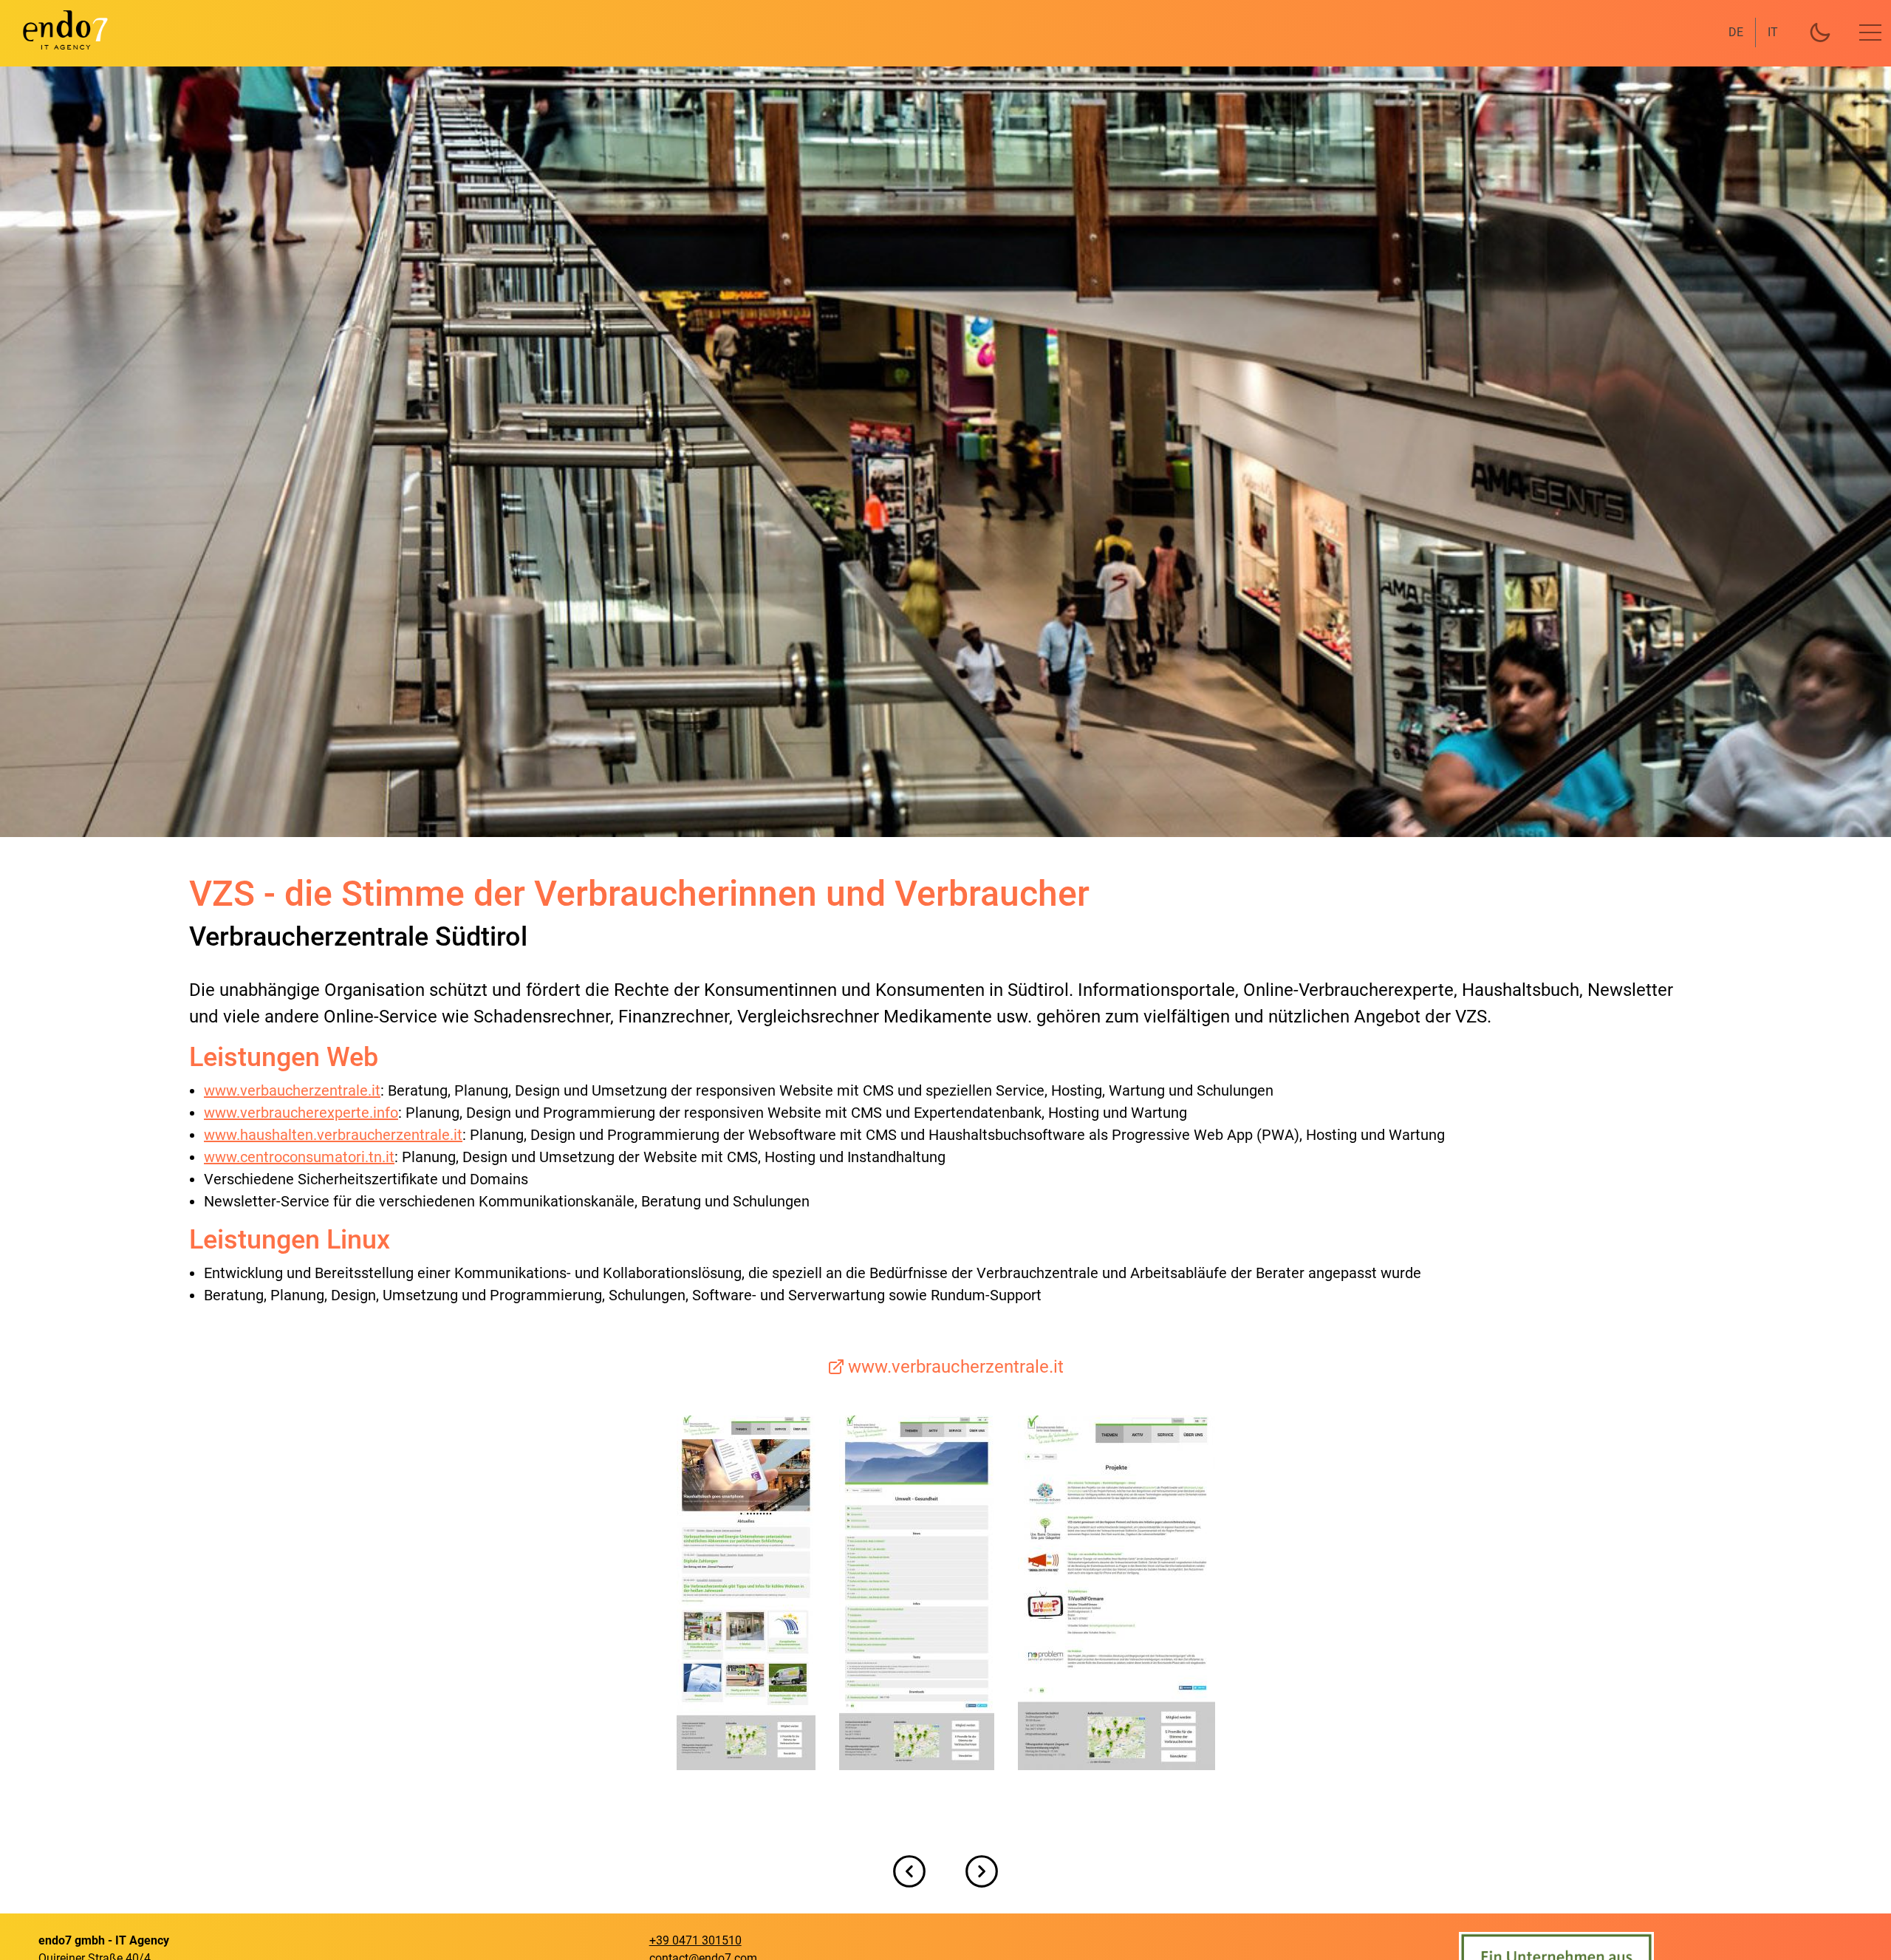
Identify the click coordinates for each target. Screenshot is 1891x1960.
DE (1736, 32)
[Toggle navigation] (1870, 33)
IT (1773, 32)
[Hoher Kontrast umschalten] (1820, 33)
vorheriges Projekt (909, 1871)
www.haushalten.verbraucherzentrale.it (333, 1135)
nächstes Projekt (982, 1871)
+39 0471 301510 (695, 1940)
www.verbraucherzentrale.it (956, 1367)
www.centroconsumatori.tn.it (299, 1157)
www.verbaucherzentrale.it (292, 1090)
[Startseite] (56, 30)
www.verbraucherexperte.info (301, 1113)
